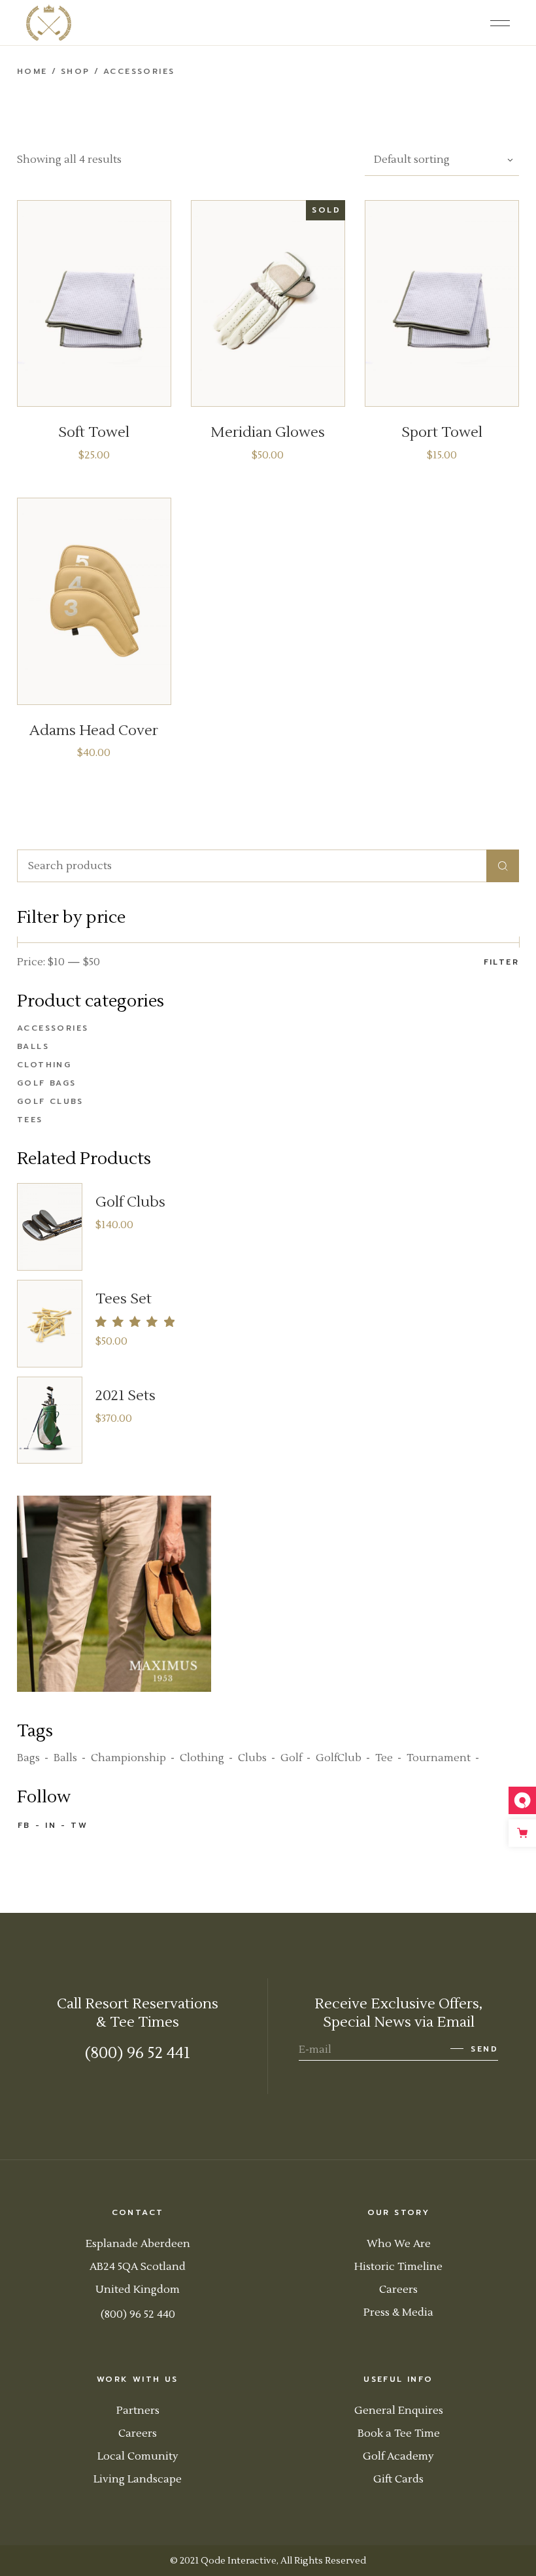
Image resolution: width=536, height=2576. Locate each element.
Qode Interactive (239, 2561)
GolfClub (339, 1758)
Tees (30, 1120)
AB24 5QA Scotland (138, 2267)
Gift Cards (398, 2479)
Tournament (439, 1758)
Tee (384, 1758)
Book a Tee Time (399, 2433)
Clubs (252, 1758)
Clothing (44, 1065)
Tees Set (124, 1299)
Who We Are (399, 2244)
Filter (501, 962)
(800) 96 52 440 (138, 2314)
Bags (28, 1758)
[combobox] (442, 160)
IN (51, 1825)
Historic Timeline (398, 2267)
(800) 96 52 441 (138, 2053)
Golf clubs (50, 1101)
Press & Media (398, 2312)
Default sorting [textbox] (412, 160)
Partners (138, 2411)
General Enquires (399, 2411)
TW (79, 1825)
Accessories (53, 1028)
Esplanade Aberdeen (138, 2244)
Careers (398, 2290)
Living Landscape (138, 2479)
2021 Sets (126, 1396)
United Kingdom (138, 2290)
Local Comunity (138, 2456)
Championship (128, 1758)
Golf (291, 1758)
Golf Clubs (130, 1202)
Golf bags (47, 1083)
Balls (33, 1046)
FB (24, 1825)
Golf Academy (398, 2456)
